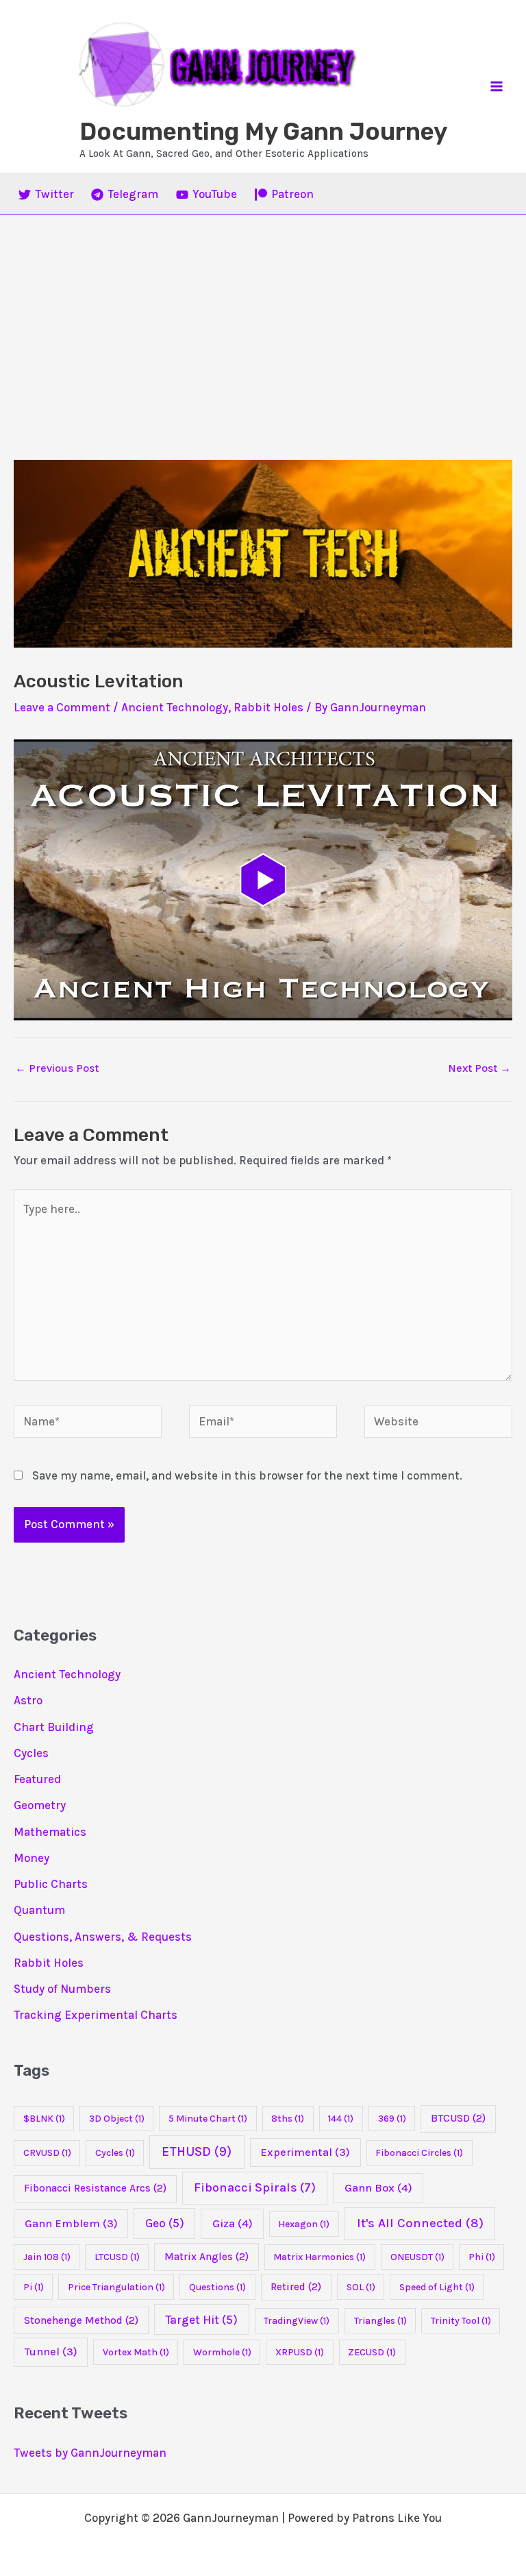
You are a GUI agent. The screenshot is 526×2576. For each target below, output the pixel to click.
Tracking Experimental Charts (96, 2015)
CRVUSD (47, 2153)
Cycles (31, 1753)
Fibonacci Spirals (255, 2187)
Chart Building (54, 1727)
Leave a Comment (62, 707)
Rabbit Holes (268, 707)
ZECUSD (372, 2352)
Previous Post (57, 1068)
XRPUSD (300, 2352)
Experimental (305, 2152)
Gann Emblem (71, 2223)
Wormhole (222, 2352)
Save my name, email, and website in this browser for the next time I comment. (247, 1475)
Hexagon (304, 2224)
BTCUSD (458, 2118)
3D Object (117, 2119)
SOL (361, 2287)
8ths (288, 2119)
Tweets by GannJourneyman (90, 2453)
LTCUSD (117, 2257)
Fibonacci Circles (419, 2153)
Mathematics (50, 1832)
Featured (37, 1779)
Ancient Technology (175, 707)
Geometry (40, 1805)
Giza (233, 2223)
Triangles (380, 2321)
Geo (165, 2223)
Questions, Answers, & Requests (103, 1937)
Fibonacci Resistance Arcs (95, 2188)
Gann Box (378, 2188)
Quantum (39, 1910)
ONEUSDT (417, 2257)
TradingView (297, 2321)
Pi (34, 2287)
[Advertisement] (263, 317)
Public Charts (51, 1884)
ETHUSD (197, 2152)
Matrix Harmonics (320, 2257)
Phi (482, 2257)
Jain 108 (47, 2257)
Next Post (479, 1068)
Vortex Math (136, 2352)
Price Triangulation (116, 2287)
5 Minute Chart (208, 2119)
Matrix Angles (206, 2257)
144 (341, 2119)
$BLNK (44, 2119)
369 (392, 2119)
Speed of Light (437, 2287)
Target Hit (201, 2320)
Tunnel (51, 2352)
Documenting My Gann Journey (263, 132)
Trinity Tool (461, 2321)
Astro (28, 1700)
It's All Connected (420, 2223)
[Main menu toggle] (497, 86)
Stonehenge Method (81, 2320)
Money (32, 1858)
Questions (217, 2287)
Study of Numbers (62, 1989)
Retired (296, 2287)
